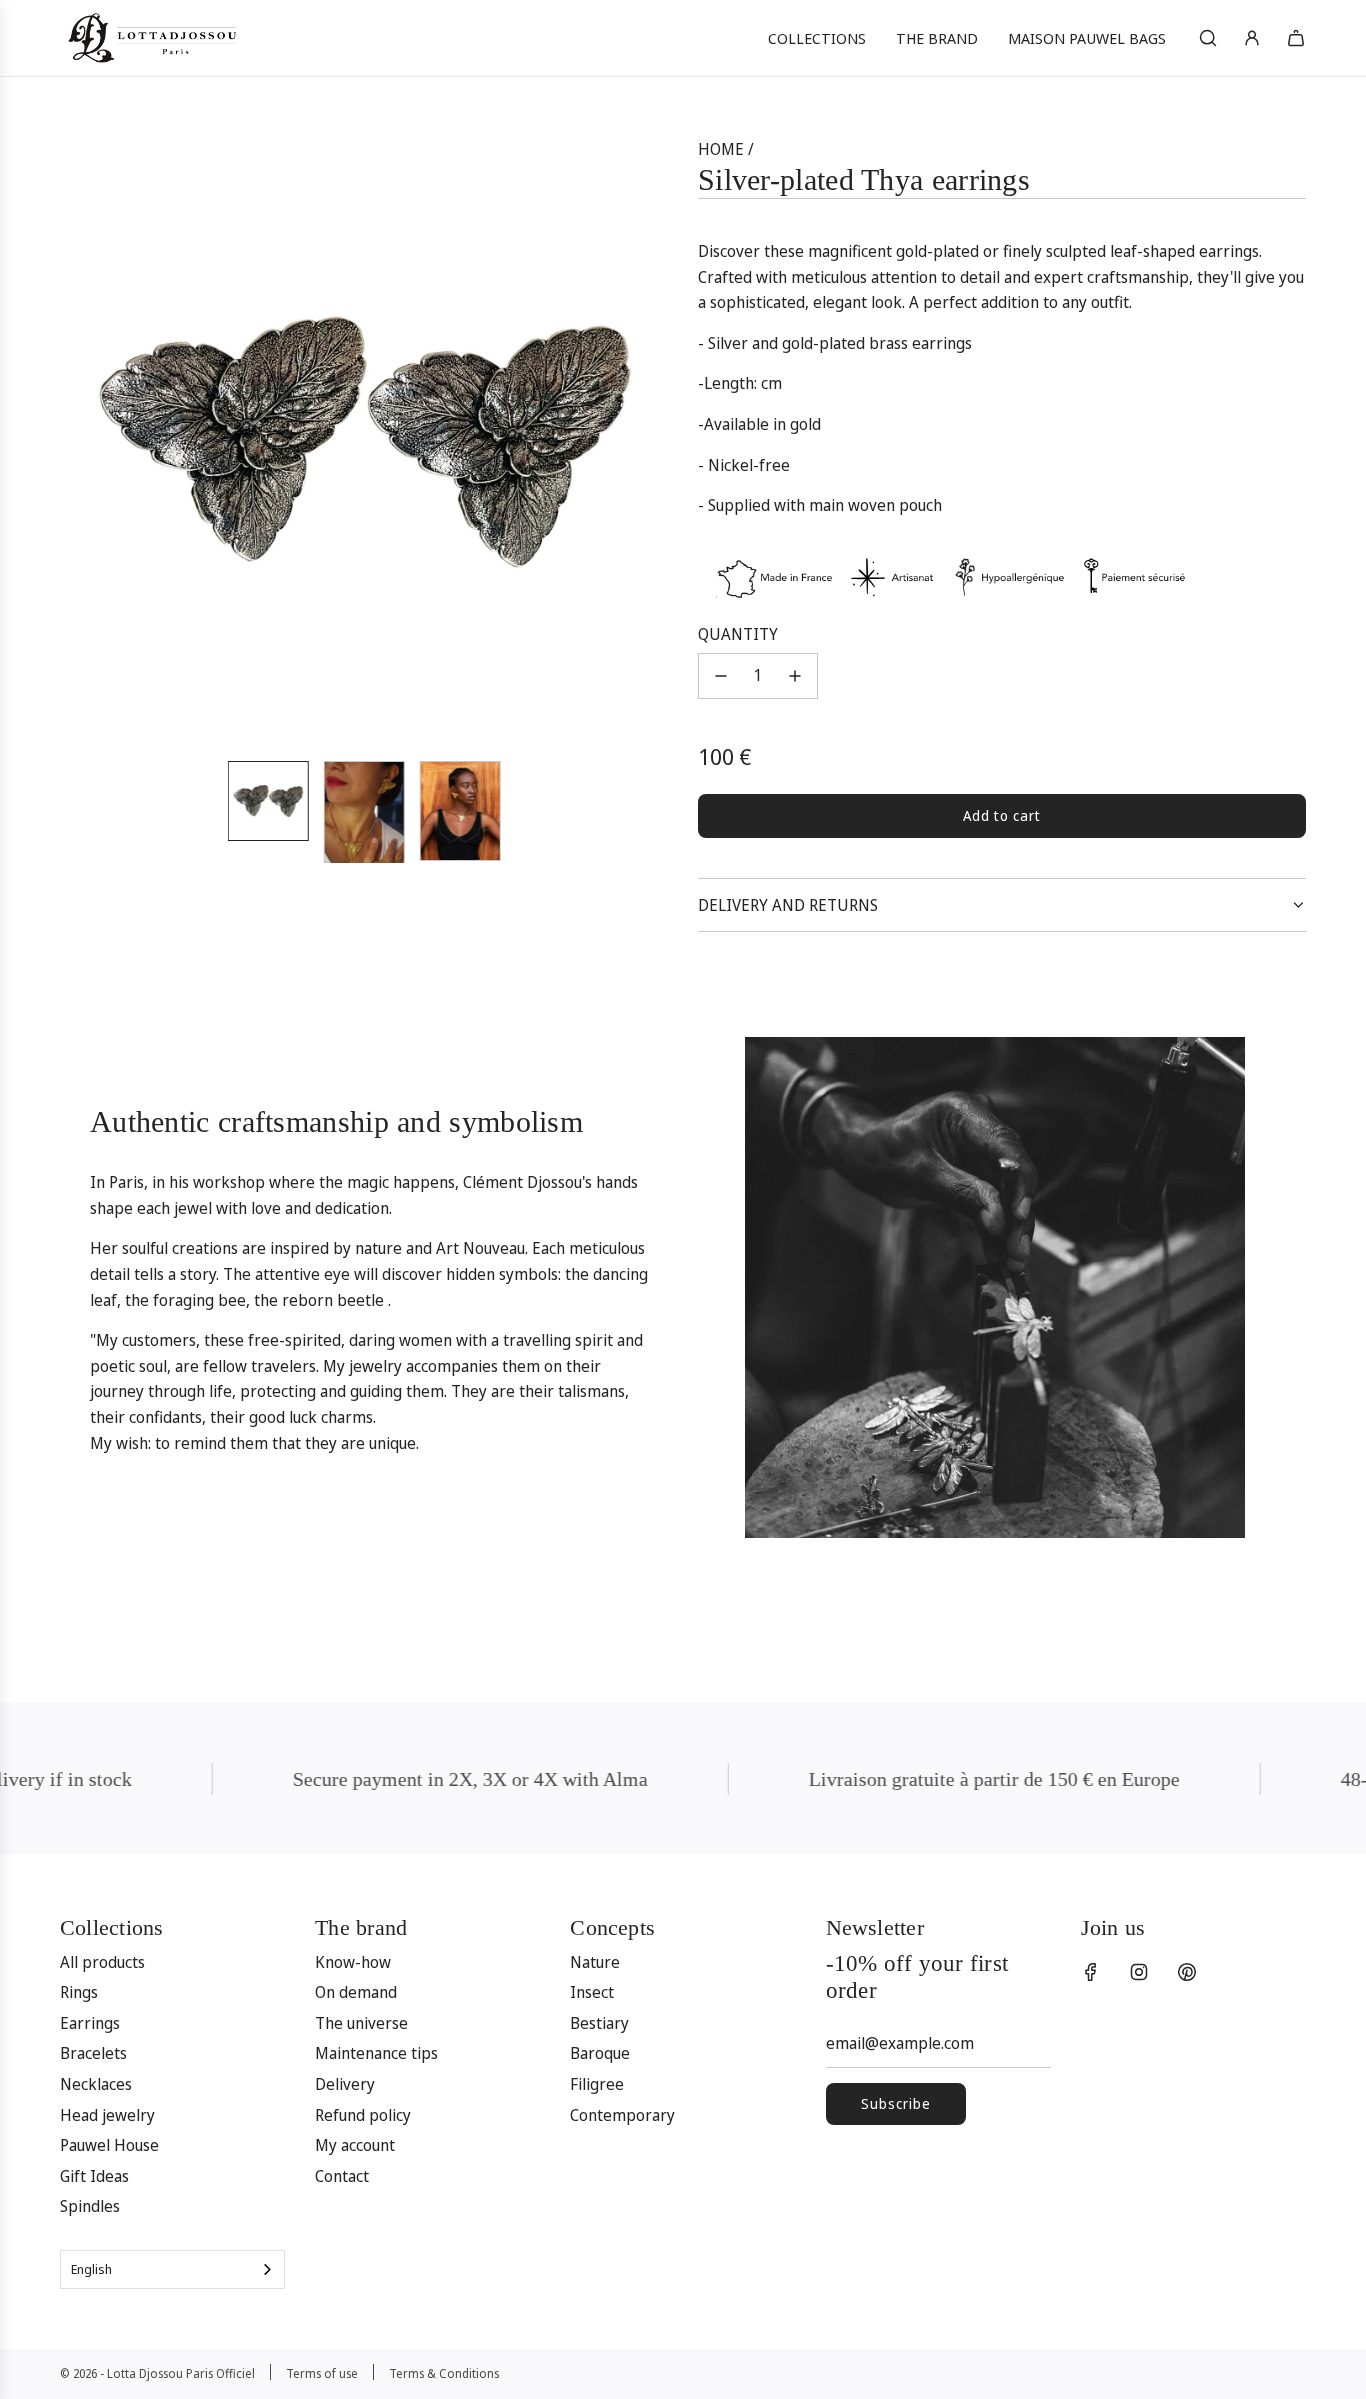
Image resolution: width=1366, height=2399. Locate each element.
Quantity (738, 634)
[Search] (1208, 38)
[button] (86, 441)
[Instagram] (1139, 1972)
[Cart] (1296, 38)
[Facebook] (1091, 1972)
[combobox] (172, 2269)
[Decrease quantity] (721, 676)
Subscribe (896, 2103)
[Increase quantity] (795, 676)
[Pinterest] (1187, 1972)
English (91, 2269)
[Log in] (1252, 38)
